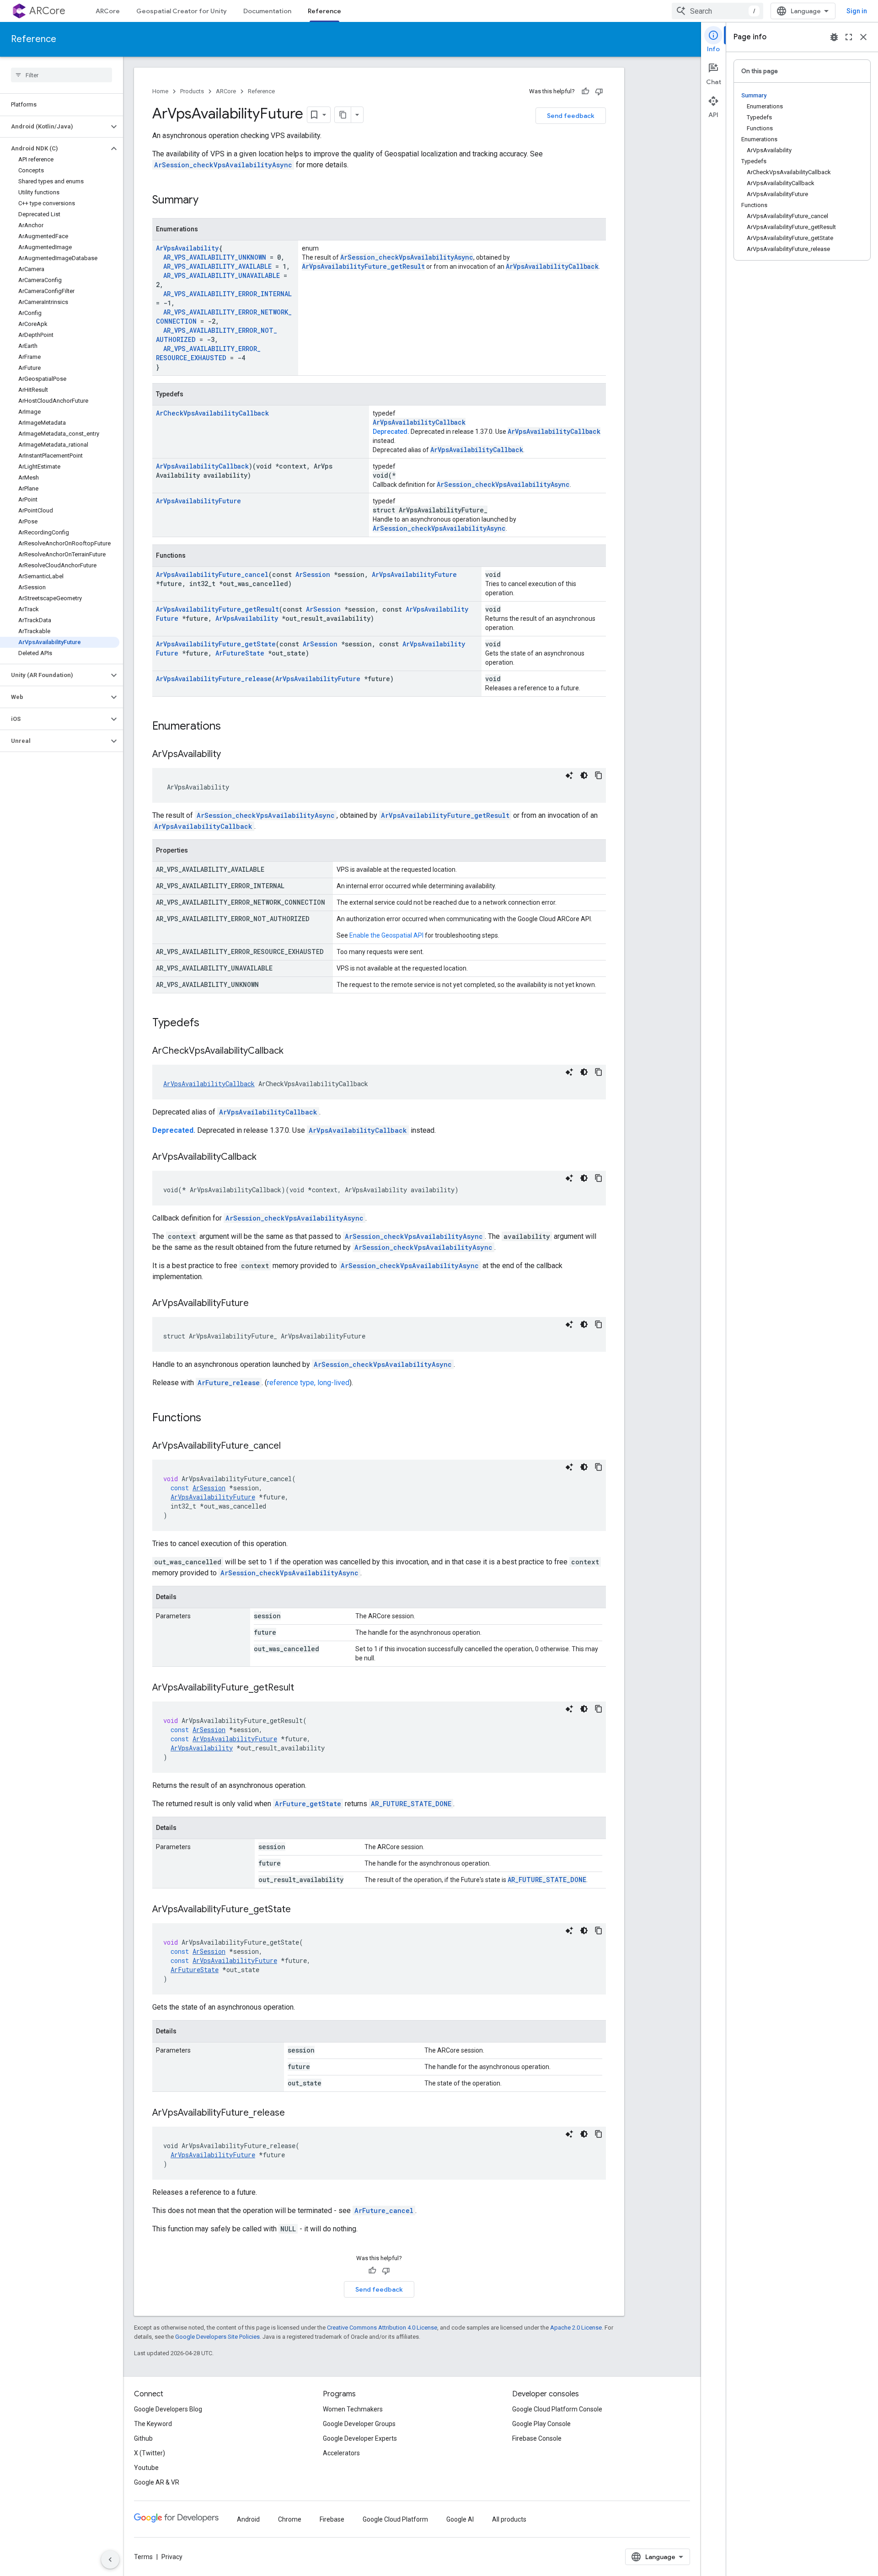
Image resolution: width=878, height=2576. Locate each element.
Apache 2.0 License (576, 2328)
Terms (143, 2557)
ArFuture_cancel (384, 2211)
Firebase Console (537, 2438)
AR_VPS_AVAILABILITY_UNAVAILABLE (222, 275)
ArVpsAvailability (187, 248)
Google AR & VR (157, 2482)
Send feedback (571, 116)
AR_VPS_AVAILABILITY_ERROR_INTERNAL (228, 294)
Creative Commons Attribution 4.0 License (382, 2328)
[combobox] (717, 11)
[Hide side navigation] (110, 2560)
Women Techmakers (353, 2409)
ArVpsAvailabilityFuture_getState (216, 644)
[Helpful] (585, 91)
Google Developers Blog (168, 2409)
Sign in (857, 11)
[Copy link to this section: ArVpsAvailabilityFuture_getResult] (303, 1688)
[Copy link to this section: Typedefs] (209, 1024)
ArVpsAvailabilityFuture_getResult (363, 266)
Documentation (267, 11)
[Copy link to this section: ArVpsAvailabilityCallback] (266, 1157)
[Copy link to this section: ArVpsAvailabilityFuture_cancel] (290, 1446)
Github (143, 2438)
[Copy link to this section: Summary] (208, 201)
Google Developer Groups (359, 2424)
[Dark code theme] (584, 775)
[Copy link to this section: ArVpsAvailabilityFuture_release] (294, 2113)
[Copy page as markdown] (343, 115)
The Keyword (153, 2424)
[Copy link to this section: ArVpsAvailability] (230, 755)
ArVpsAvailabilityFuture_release (214, 679)
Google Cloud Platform (395, 2519)
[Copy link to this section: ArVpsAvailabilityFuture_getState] (300, 1910)
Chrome (290, 2519)
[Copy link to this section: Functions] (210, 1419)
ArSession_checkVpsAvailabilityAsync (223, 165)
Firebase (332, 2519)
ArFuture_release (229, 1383)
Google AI (460, 2519)
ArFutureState (240, 653)
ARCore (47, 11)
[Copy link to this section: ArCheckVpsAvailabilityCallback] (293, 1051)
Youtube (146, 2468)
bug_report (834, 37)
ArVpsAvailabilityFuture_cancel (212, 574)
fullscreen (849, 37)
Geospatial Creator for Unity (182, 11)
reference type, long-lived (308, 1383)
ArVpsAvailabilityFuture (198, 501)
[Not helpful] (599, 91)
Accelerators (341, 2453)
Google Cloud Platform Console (557, 2409)
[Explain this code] (569, 775)
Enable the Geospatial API (386, 935)
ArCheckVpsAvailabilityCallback (212, 413)
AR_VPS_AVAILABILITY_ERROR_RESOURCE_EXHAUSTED (208, 353)
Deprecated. (392, 432)
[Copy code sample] (599, 775)
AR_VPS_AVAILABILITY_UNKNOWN (215, 257)
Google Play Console (541, 2424)
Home (160, 91)
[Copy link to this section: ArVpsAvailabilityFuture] (258, 1304)
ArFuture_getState (308, 1804)
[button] (54, 127)
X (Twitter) (150, 2453)
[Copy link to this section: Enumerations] (230, 727)
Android (248, 2519)
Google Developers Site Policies (217, 2337)
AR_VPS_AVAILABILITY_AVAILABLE (217, 266)
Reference (324, 11)
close (863, 37)
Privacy (172, 2557)
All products (509, 2519)
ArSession (313, 574)
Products (192, 91)
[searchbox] (62, 75)
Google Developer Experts (360, 2438)
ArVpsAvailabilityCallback (552, 266)
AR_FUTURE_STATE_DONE (411, 1804)
